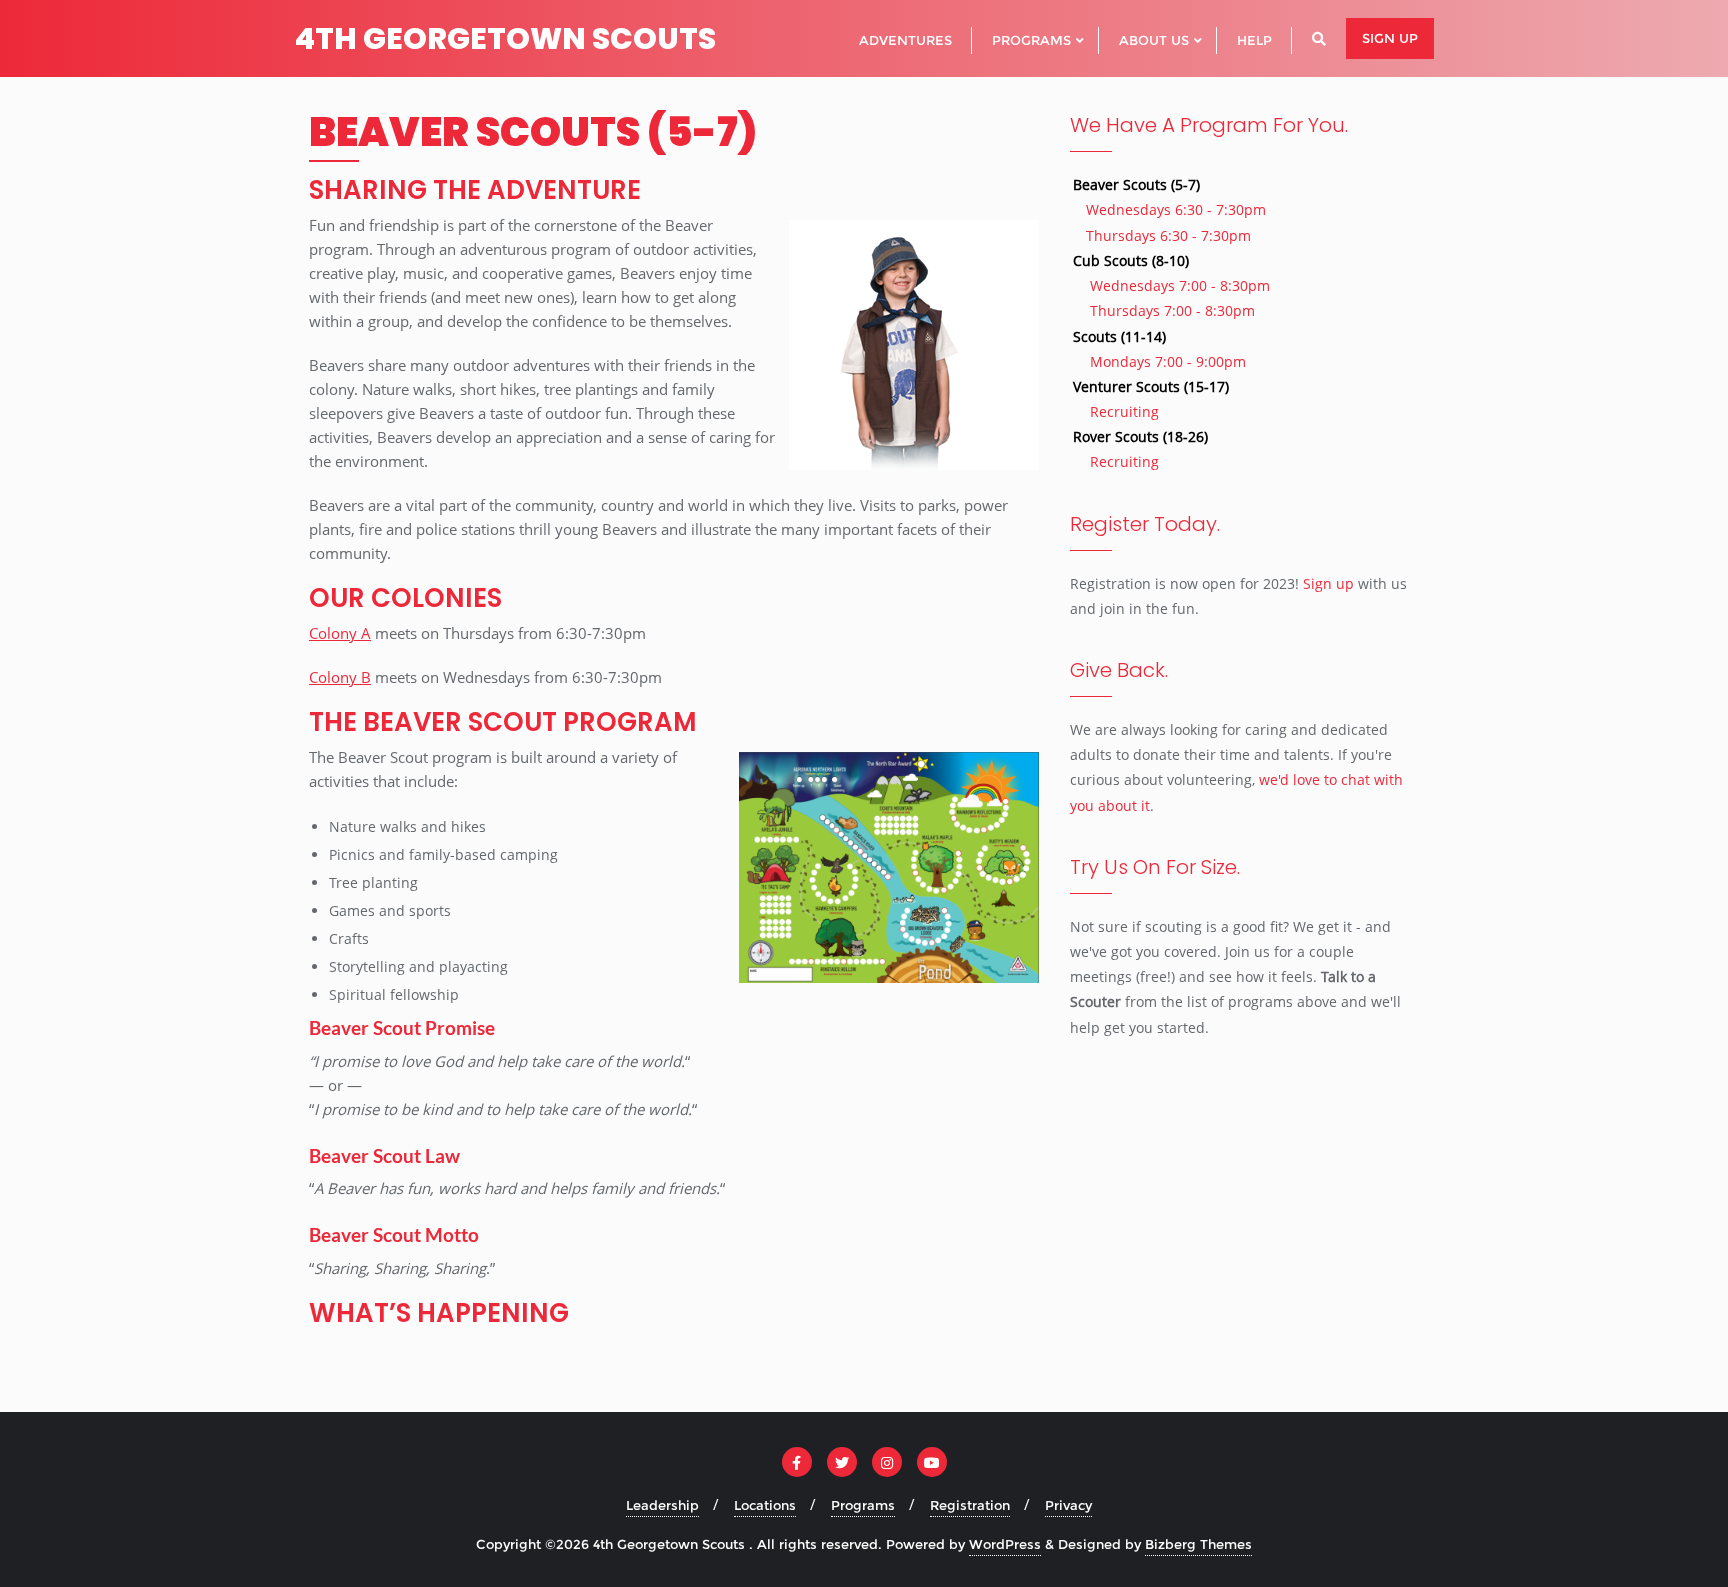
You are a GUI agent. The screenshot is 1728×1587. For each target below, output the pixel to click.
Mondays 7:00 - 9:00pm (1168, 361)
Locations (765, 1505)
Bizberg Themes (1198, 1544)
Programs (863, 1505)
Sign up (1390, 38)
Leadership (662, 1505)
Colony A (340, 633)
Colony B (340, 677)
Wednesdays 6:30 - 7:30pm (1176, 209)
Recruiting (1124, 411)
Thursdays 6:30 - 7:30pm (1168, 235)
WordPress (1005, 1544)
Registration (970, 1505)
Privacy (1068, 1505)
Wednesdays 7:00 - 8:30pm (1180, 285)
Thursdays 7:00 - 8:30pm (1172, 310)
